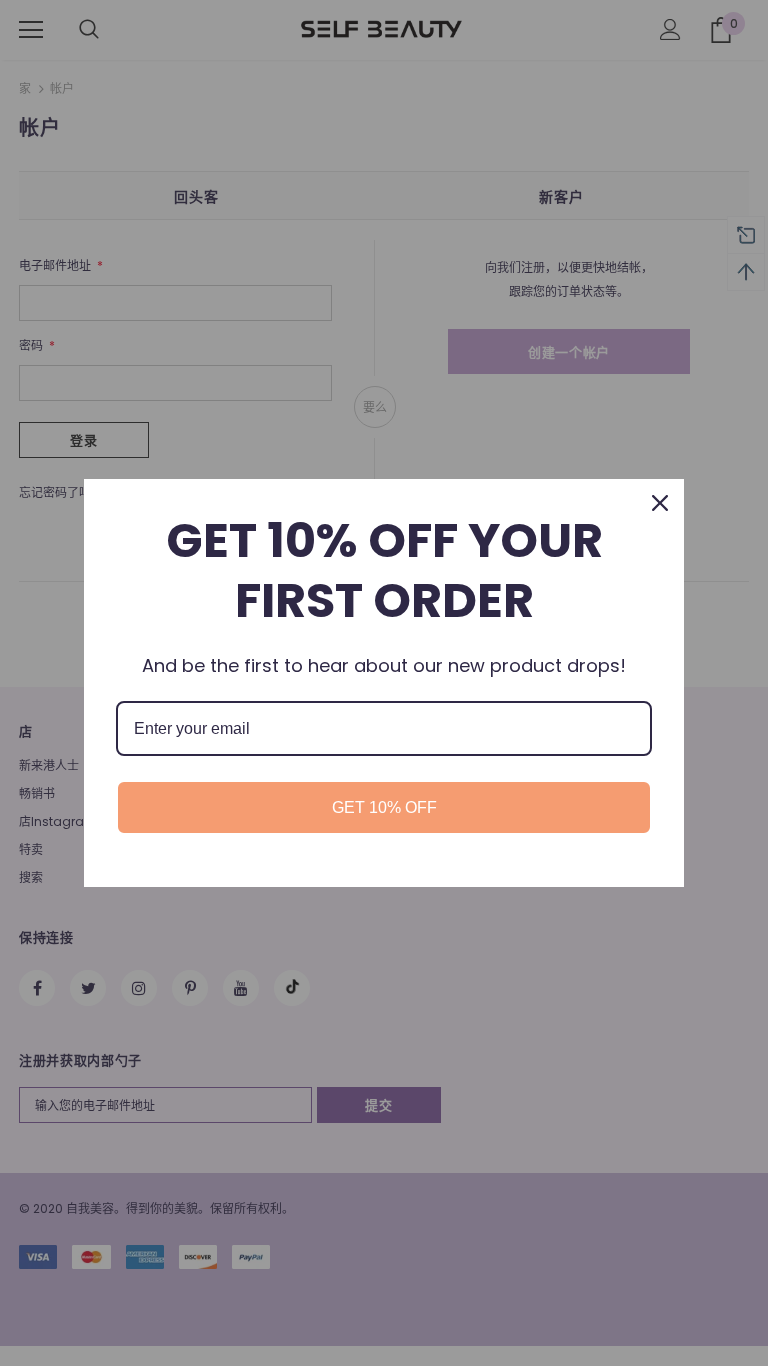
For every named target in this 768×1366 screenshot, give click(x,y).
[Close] (660, 503)
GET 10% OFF (384, 807)
